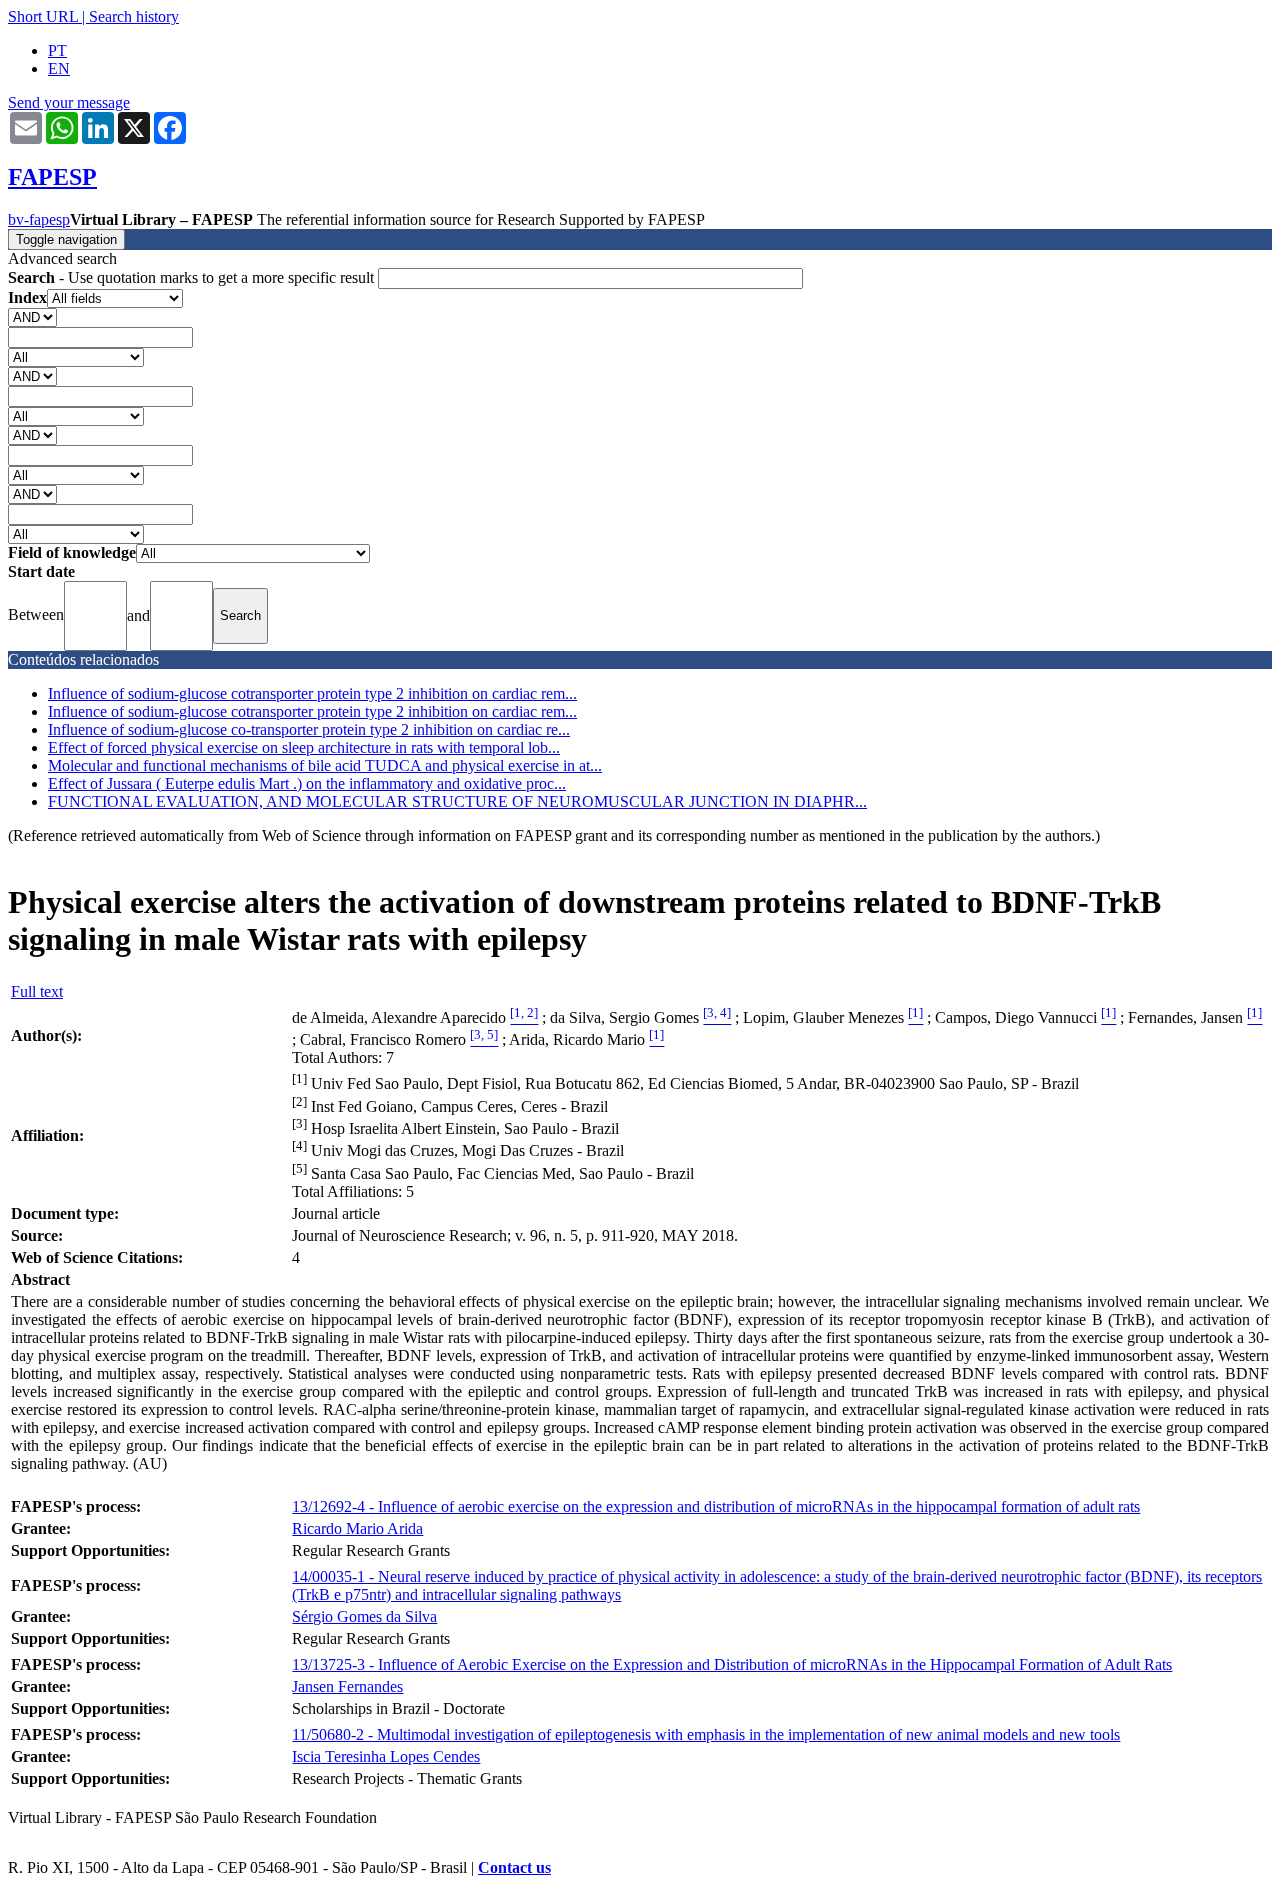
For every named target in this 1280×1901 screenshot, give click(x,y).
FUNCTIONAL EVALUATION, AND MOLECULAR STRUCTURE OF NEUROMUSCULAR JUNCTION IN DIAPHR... (457, 801)
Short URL (43, 16)
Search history (134, 16)
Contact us (514, 1867)
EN (59, 68)
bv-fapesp (39, 219)
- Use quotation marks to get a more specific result (193, 277)
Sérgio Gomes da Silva (364, 1616)
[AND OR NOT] (32, 316)
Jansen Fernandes (347, 1686)
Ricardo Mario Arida (357, 1528)
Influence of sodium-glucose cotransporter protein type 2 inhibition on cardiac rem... (312, 693)
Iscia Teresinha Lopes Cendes (386, 1756)
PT (57, 50)
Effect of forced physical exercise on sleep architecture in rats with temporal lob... (304, 747)
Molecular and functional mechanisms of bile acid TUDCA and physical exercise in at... (325, 765)
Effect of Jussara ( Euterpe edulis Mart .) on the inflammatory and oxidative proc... (307, 783)
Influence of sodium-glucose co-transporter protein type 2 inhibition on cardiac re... (309, 729)
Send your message (69, 102)
